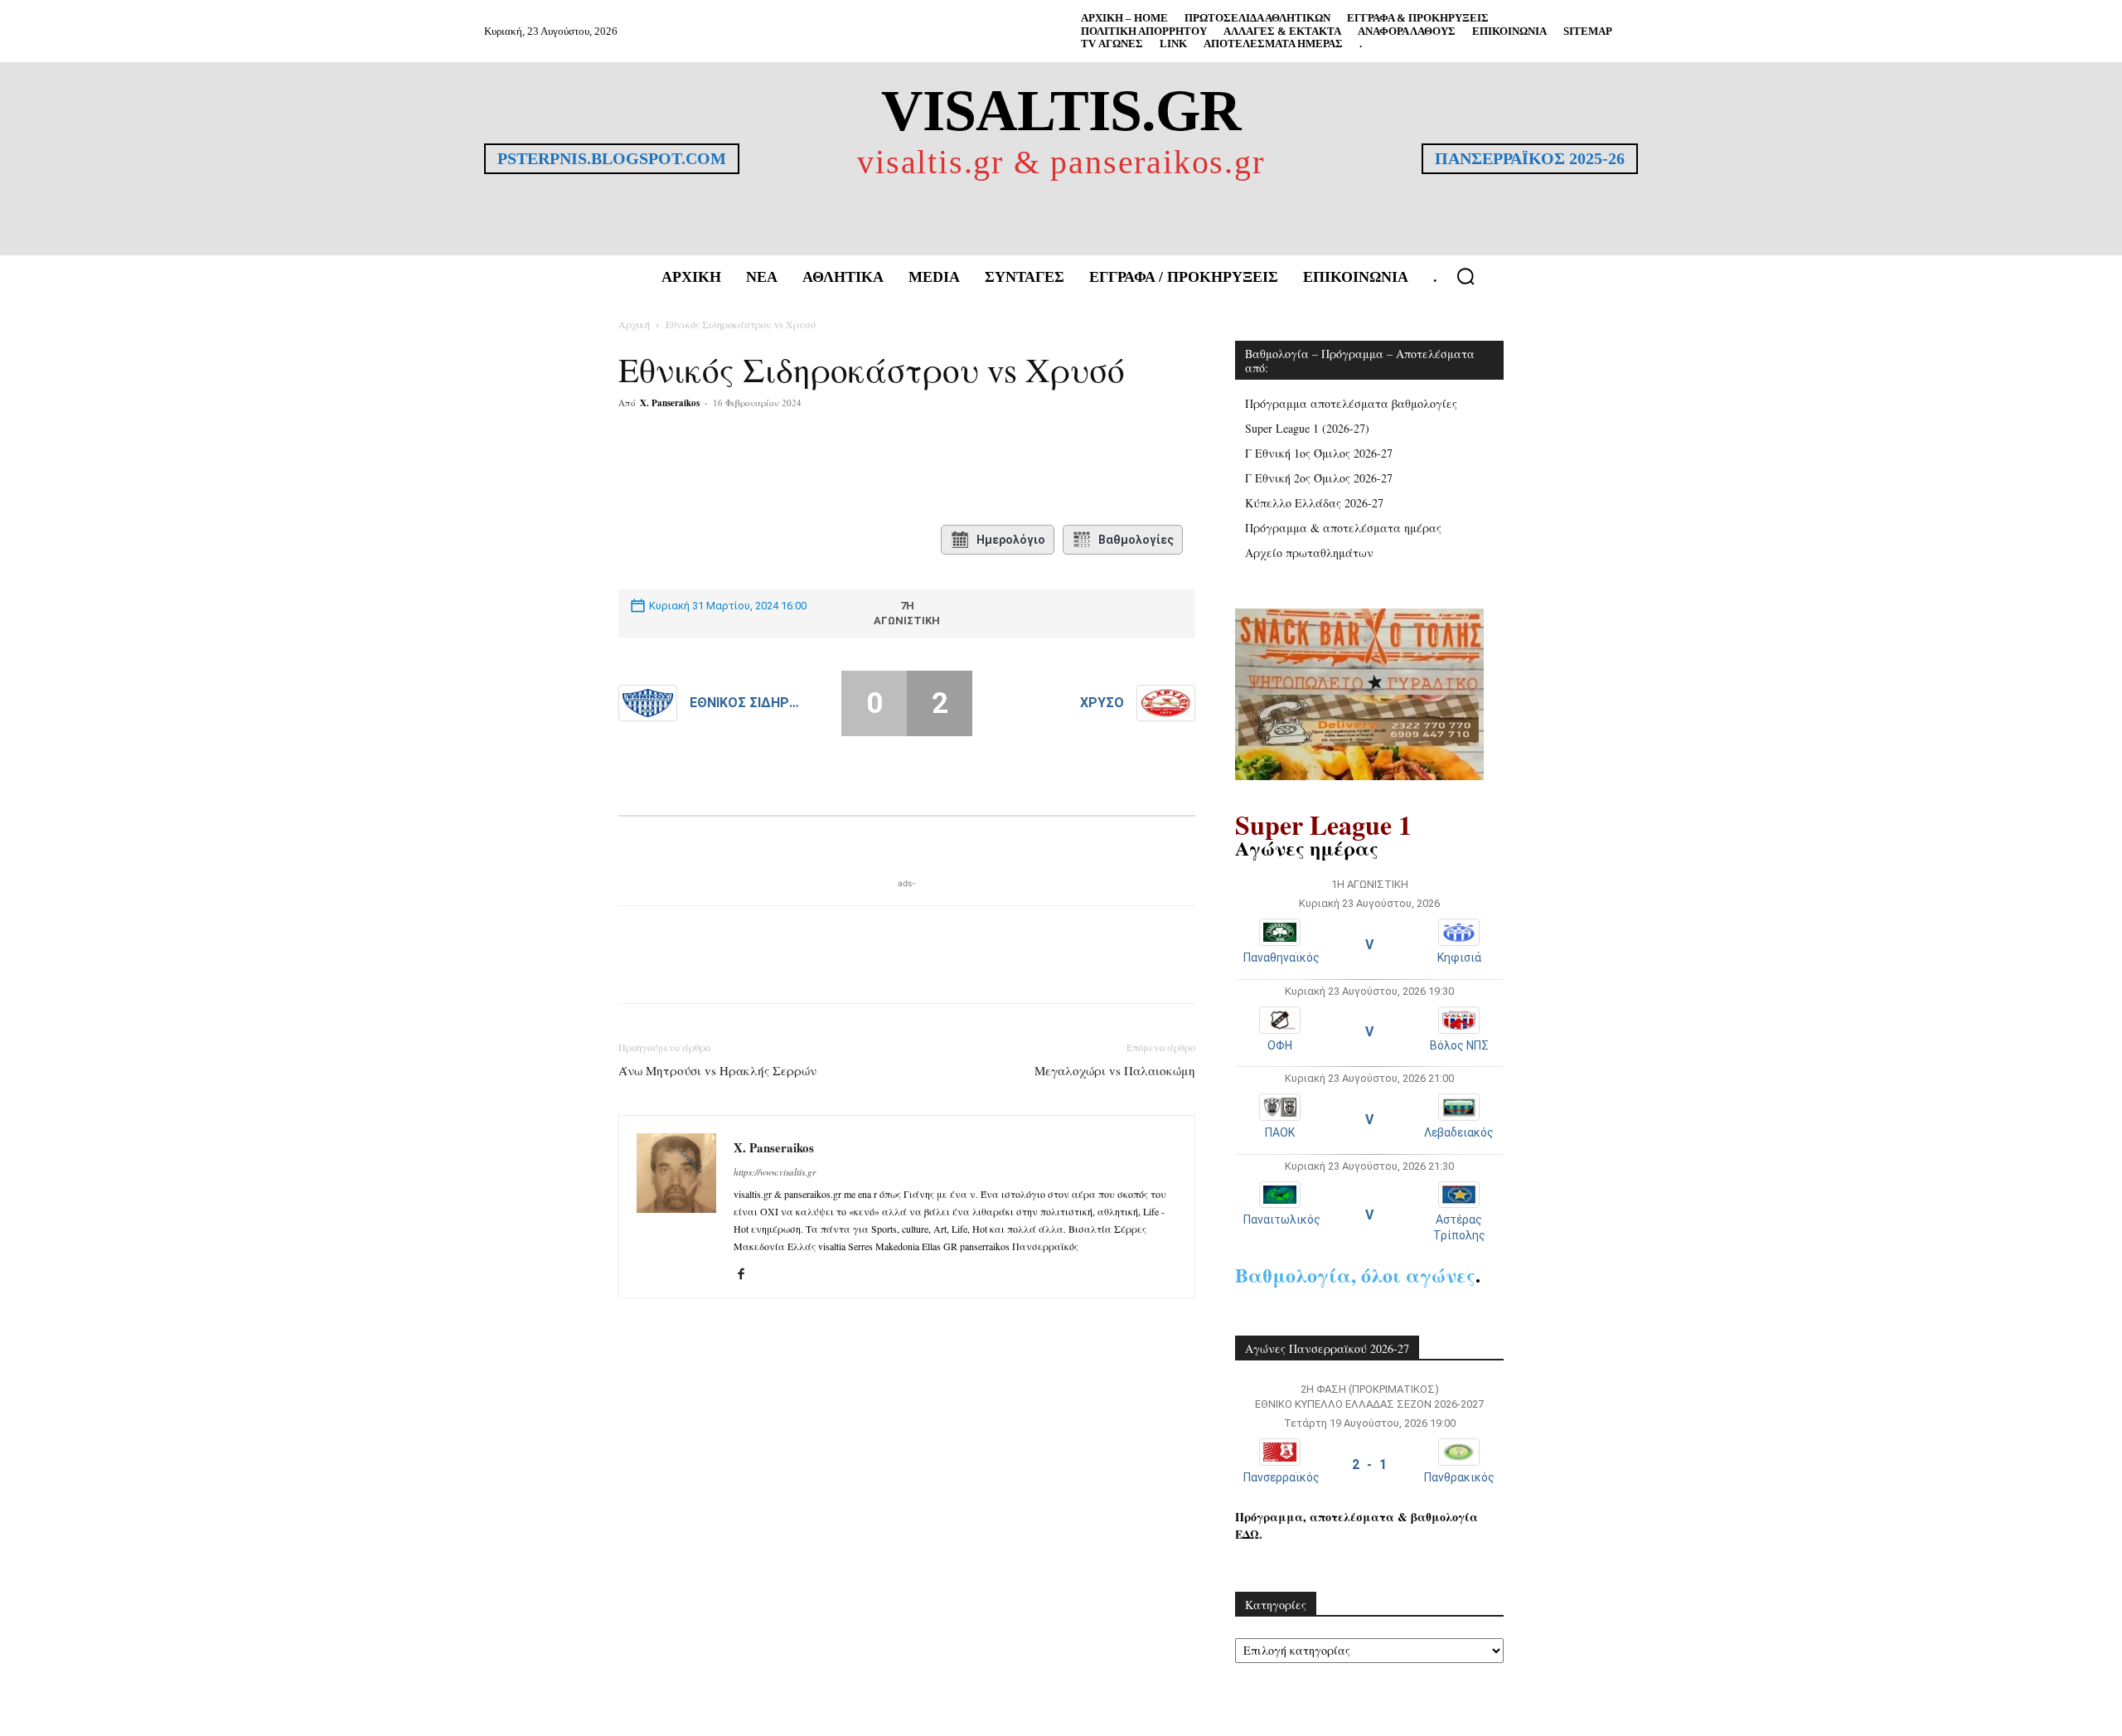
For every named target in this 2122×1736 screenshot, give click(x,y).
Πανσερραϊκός (1281, 1477)
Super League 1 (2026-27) (1307, 428)
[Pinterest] (817, 469)
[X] (779, 469)
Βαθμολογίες (1136, 540)
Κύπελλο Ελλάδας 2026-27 (1314, 503)
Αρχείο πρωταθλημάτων (1309, 553)
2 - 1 (1369, 1464)
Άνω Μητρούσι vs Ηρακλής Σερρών (717, 1070)
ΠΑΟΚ (1280, 1132)
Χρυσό (1102, 703)
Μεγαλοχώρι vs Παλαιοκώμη (1115, 1070)
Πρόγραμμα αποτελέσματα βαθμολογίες (1351, 403)
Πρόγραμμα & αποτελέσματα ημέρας (1343, 528)
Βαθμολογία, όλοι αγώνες (1355, 1275)
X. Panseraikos (670, 403)
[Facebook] (741, 469)
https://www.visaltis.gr (775, 1172)
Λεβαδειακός (1459, 1132)
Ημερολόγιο (1011, 540)
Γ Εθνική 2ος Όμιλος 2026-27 (1319, 478)
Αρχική (634, 324)
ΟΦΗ (1280, 1045)
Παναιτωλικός (1282, 1220)
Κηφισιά (1459, 958)
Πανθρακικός (1459, 1477)
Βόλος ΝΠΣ (1459, 1045)
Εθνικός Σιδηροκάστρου (748, 703)
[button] (1466, 276)
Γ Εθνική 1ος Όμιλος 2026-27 (1319, 453)
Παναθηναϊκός (1281, 958)
